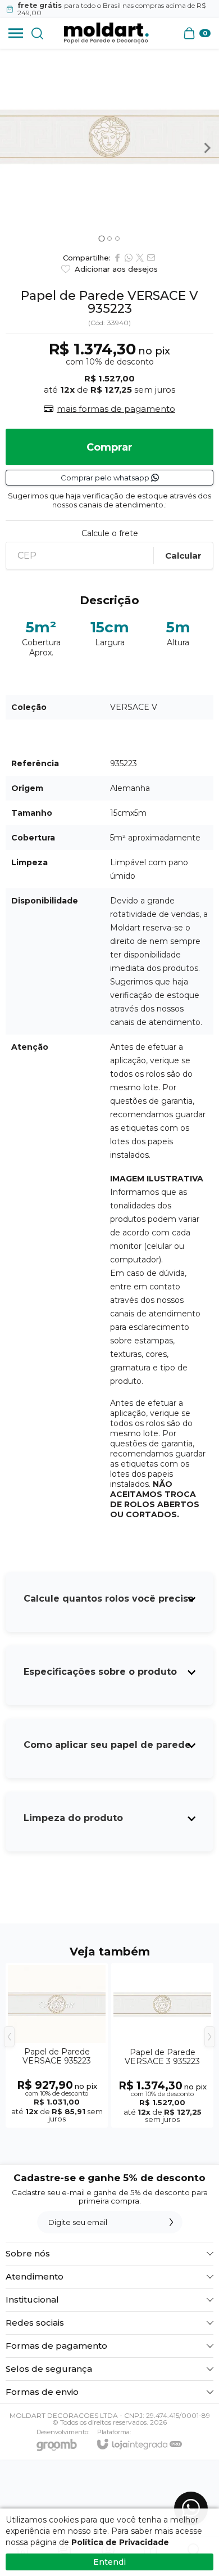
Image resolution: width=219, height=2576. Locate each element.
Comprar (109, 447)
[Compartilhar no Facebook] (117, 258)
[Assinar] (171, 2222)
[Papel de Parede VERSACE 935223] (57, 2045)
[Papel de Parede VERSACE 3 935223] (162, 2045)
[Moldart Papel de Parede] (106, 33)
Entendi (109, 2562)
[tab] (101, 239)
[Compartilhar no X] (140, 258)
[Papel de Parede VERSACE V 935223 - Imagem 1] (109, 137)
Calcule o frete (110, 533)
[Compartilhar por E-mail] (151, 258)
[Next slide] (207, 148)
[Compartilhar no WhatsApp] (129, 258)
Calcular (183, 556)
